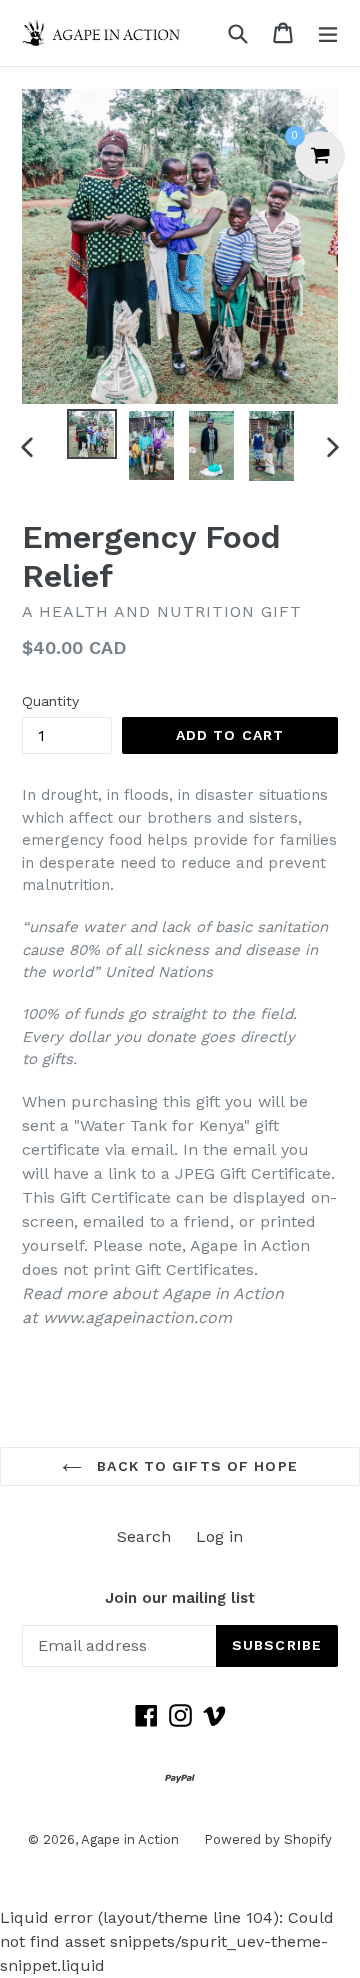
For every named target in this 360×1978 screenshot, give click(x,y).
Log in (219, 1536)
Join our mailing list (180, 1598)
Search (144, 1536)
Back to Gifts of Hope (195, 1466)
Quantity (50, 701)
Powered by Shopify (268, 1839)
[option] (92, 434)
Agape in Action (130, 1839)
